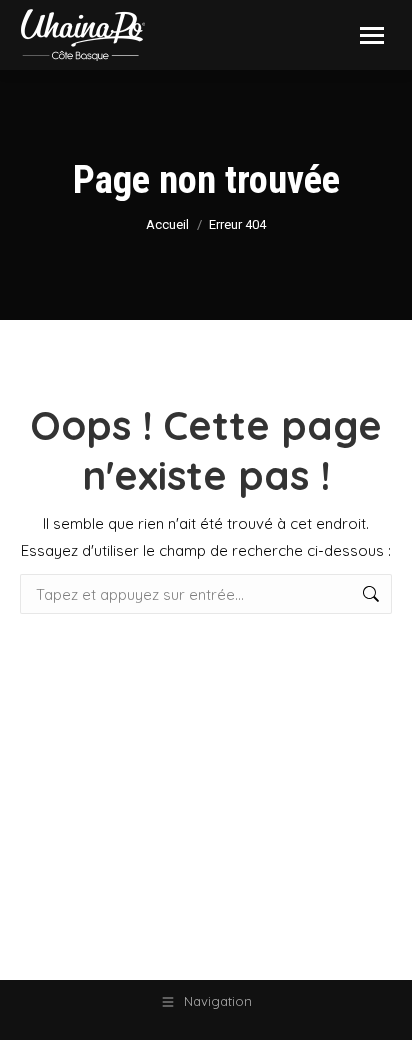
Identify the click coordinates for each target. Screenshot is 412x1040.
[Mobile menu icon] (372, 35)
